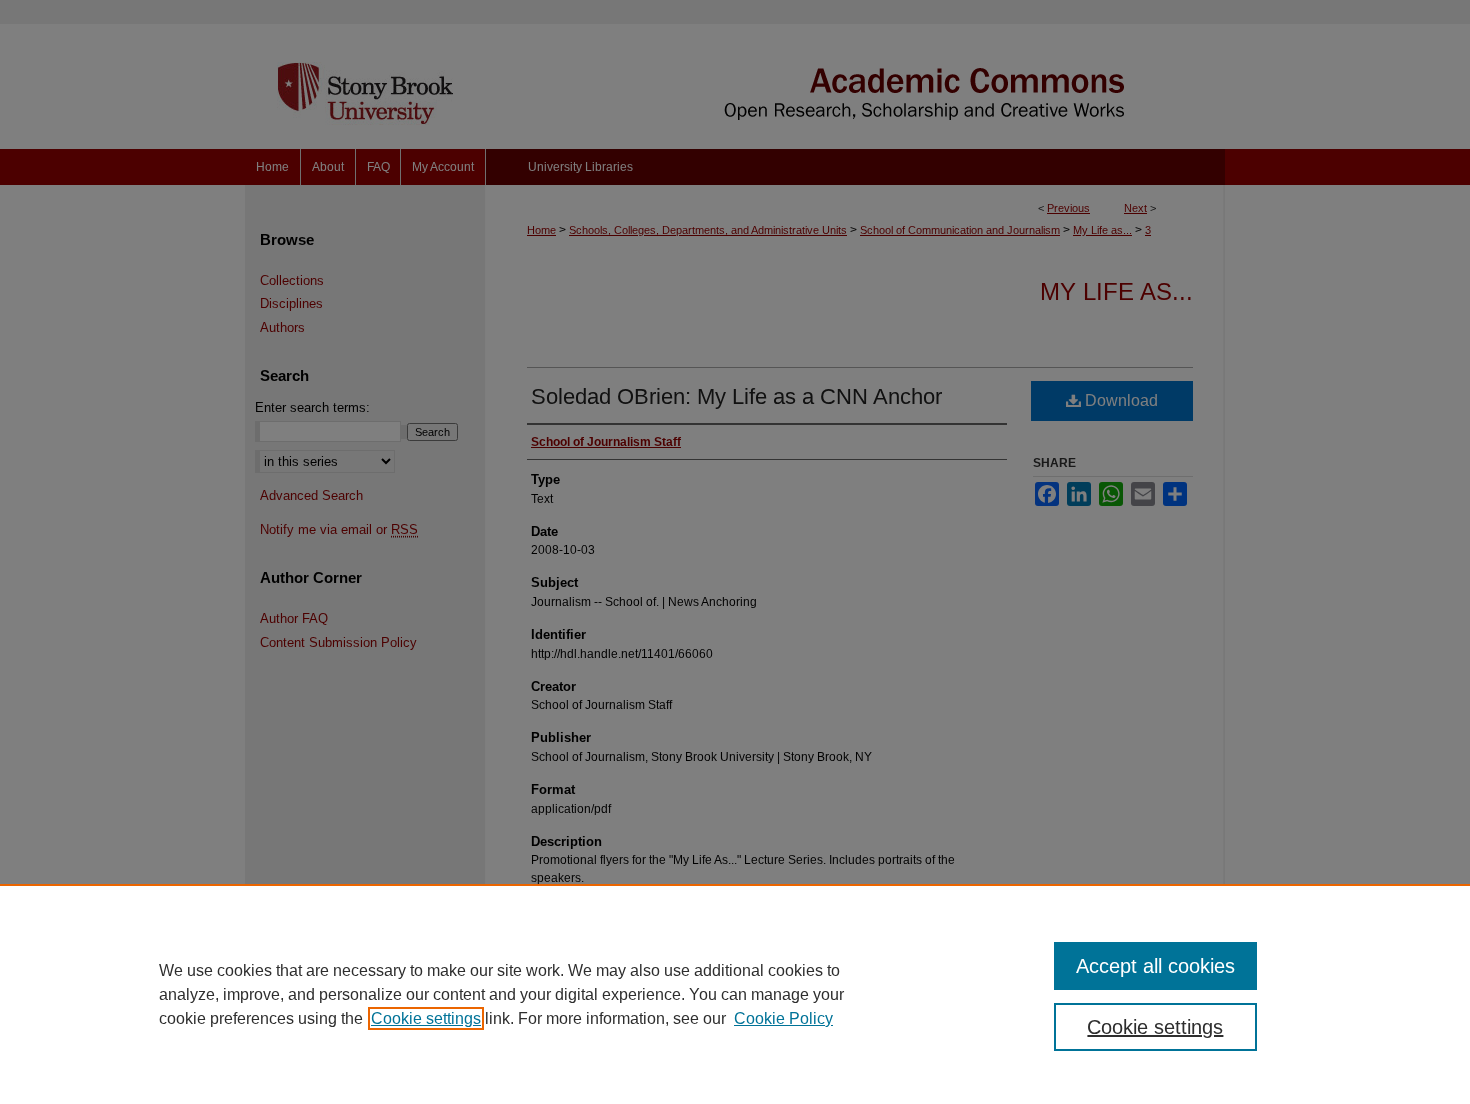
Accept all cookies (1155, 966)
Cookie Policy (783, 1018)
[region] (735, 994)
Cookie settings (426, 1018)
